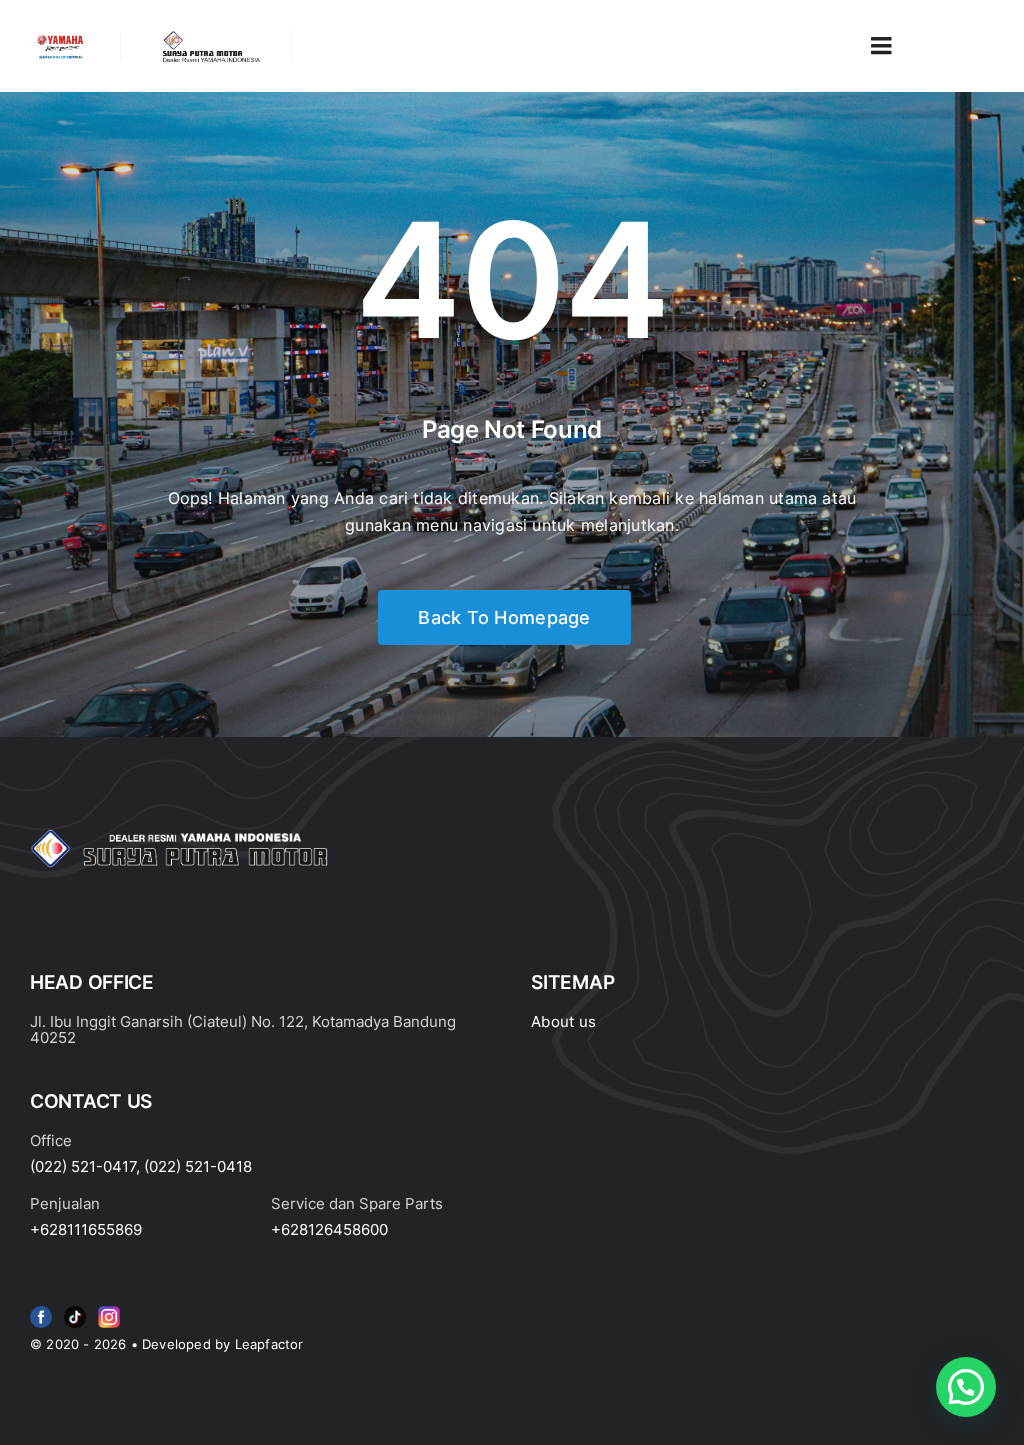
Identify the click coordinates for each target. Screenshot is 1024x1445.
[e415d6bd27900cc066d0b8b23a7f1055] (75, 1310)
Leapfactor (269, 1344)
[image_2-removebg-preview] (60, 39)
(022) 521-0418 (198, 1166)
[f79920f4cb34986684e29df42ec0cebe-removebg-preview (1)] (41, 1310)
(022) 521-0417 (83, 1166)
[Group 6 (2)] (109, 1310)
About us (563, 1021)
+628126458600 (329, 1229)
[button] (966, 1387)
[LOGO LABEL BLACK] (210, 38)
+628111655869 (86, 1229)
